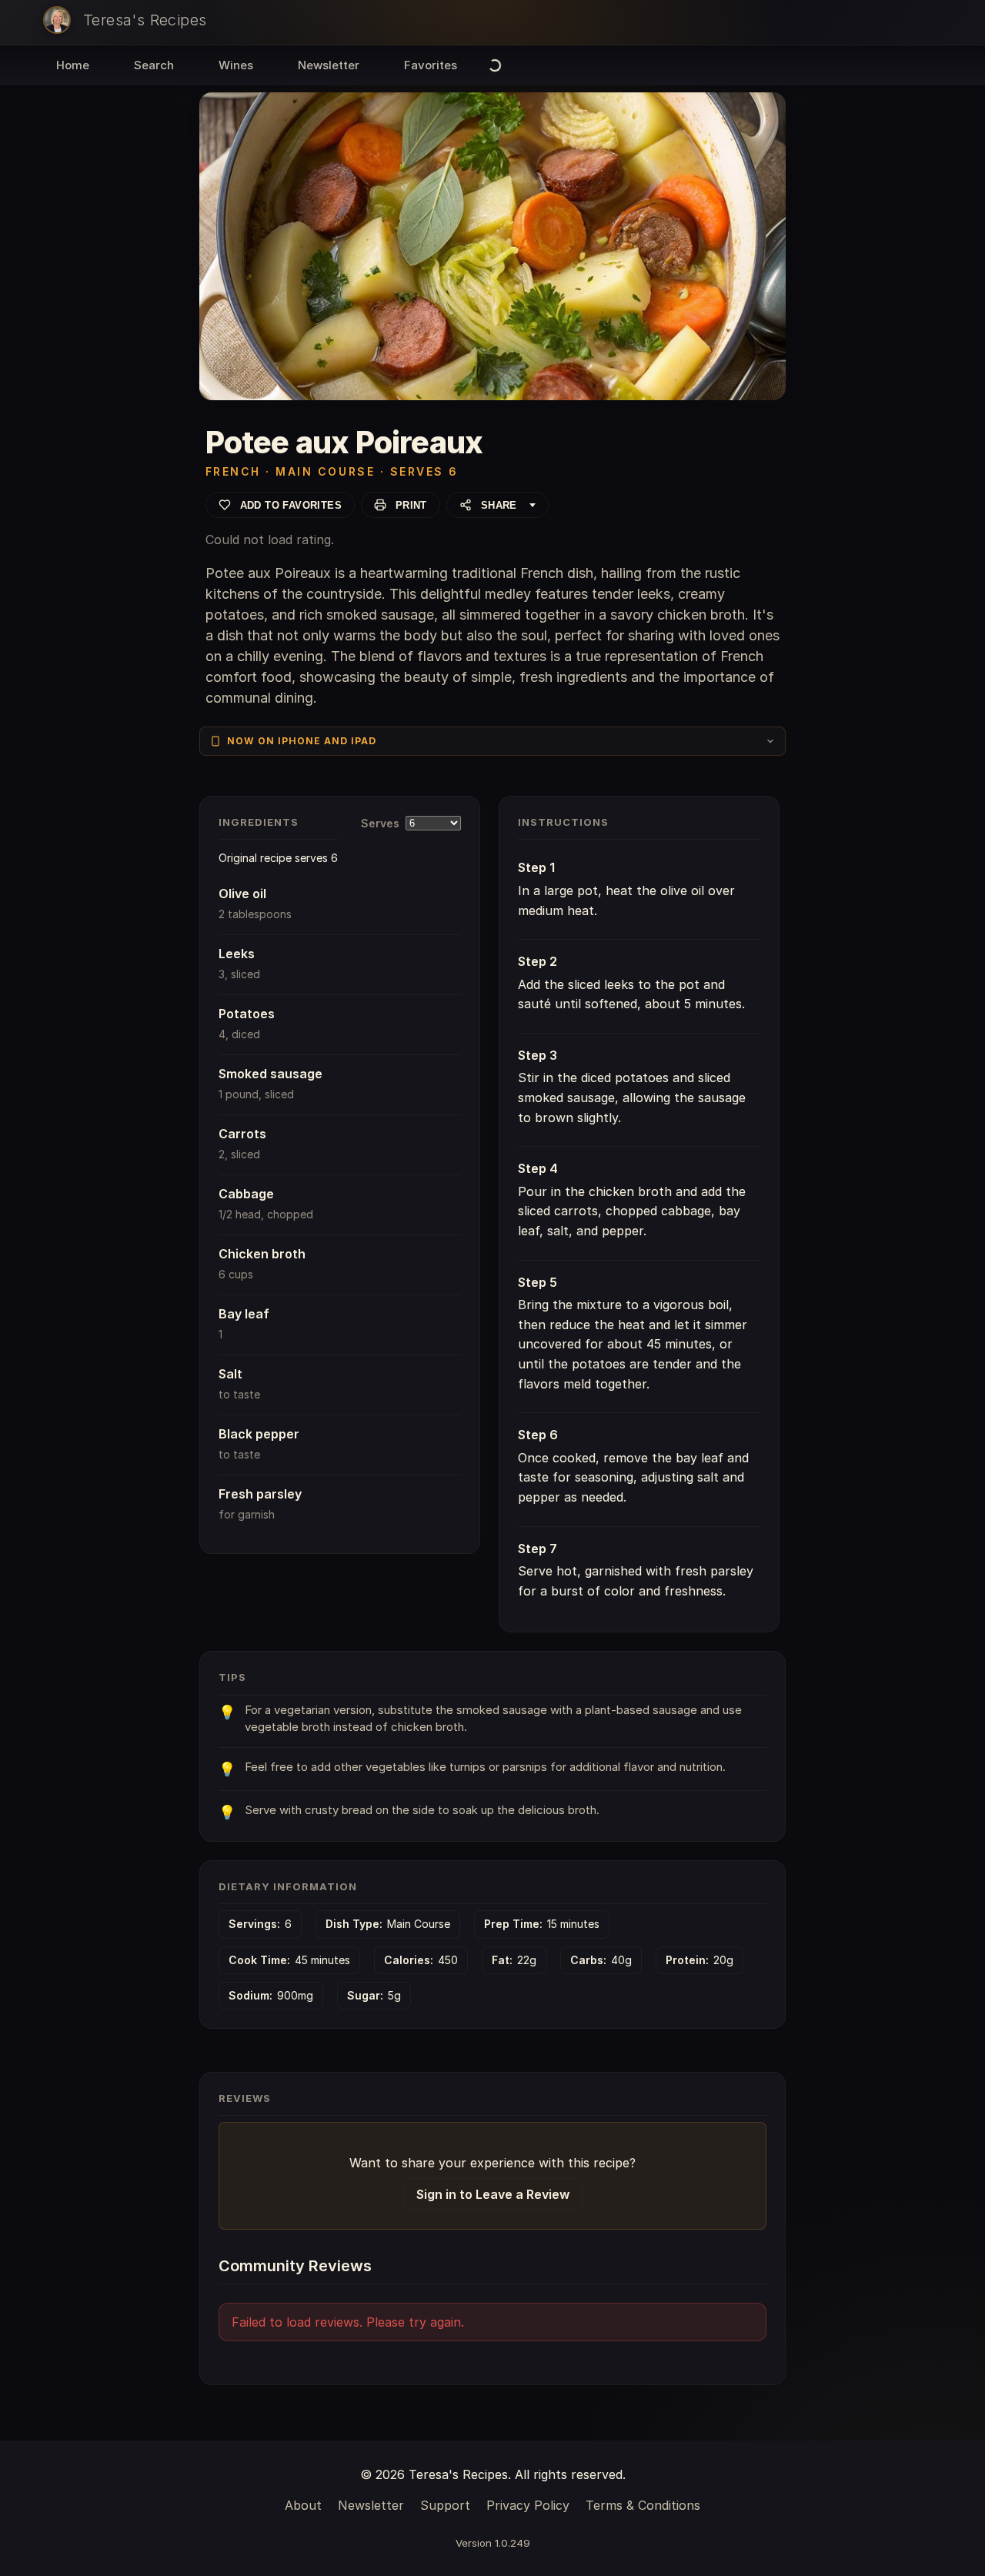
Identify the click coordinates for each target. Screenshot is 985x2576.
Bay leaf (244, 1314)
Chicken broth (262, 1254)
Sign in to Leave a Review (493, 2194)
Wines (236, 65)
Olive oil (242, 894)
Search (154, 65)
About (303, 2505)
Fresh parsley (260, 1494)
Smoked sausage (270, 1074)
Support (445, 2505)
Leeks (237, 954)
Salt (230, 1374)
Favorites (431, 65)
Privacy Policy (528, 2505)
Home (73, 65)
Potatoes (247, 1014)
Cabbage (246, 1194)
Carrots (242, 1134)
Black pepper (259, 1434)
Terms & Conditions (643, 2505)
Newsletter (329, 65)
